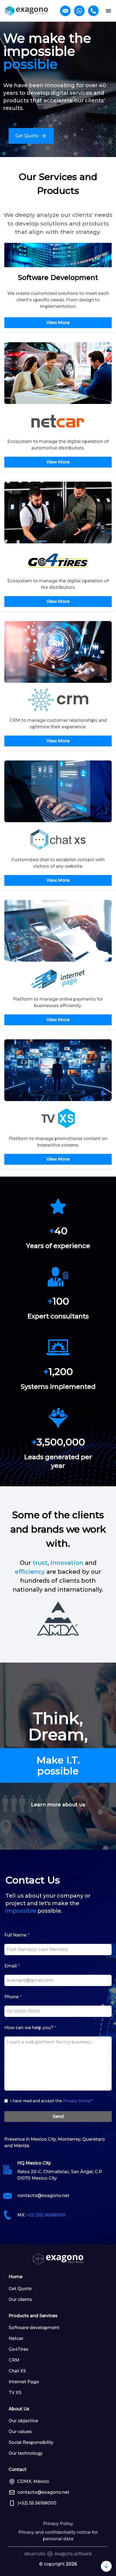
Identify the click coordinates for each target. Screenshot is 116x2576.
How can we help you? (30, 2028)
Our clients (20, 2299)
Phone (13, 1997)
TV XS (15, 2393)
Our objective (23, 2421)
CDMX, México (33, 2481)
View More (58, 323)
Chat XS (17, 2371)
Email (12, 1966)
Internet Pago (24, 2382)
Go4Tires (18, 2349)
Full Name (17, 1935)
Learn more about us (58, 1805)
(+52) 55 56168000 (37, 2503)
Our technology (26, 2453)
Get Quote (20, 2289)
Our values (20, 2432)
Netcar (16, 2338)
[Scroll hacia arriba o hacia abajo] (106, 2566)
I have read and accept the (51, 2101)
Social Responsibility (31, 2442)
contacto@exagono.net (43, 2195)
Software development (34, 2328)
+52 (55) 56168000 (46, 2215)
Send (58, 2116)
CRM (14, 2360)
